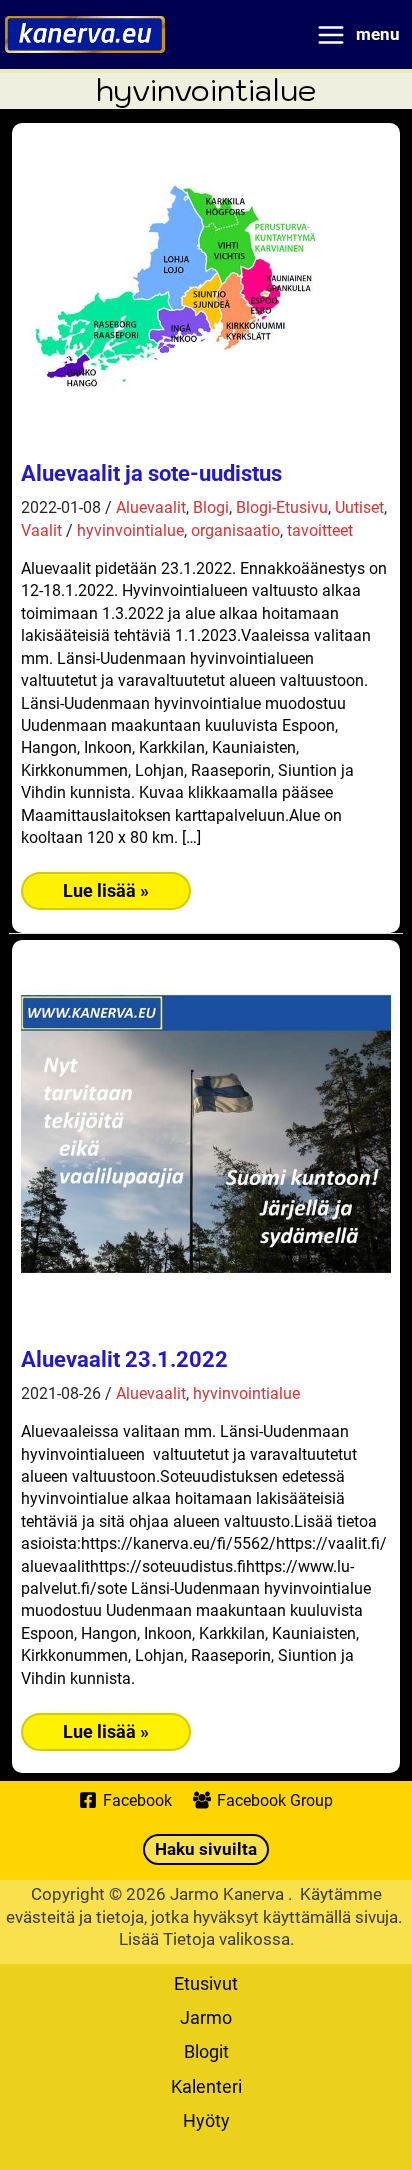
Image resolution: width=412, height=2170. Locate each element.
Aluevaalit (151, 506)
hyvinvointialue (130, 529)
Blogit (206, 2051)
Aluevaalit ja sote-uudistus (151, 473)
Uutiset (359, 506)
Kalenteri (206, 2086)
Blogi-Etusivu (282, 506)
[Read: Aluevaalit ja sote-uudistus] (171, 280)
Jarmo (206, 2017)
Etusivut (206, 1983)
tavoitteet (320, 529)
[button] (206, 1849)
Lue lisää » (105, 894)
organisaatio (235, 529)
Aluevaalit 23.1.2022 (124, 1359)
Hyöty (206, 2120)
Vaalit (41, 529)
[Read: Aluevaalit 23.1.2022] (206, 1131)
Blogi (211, 506)
